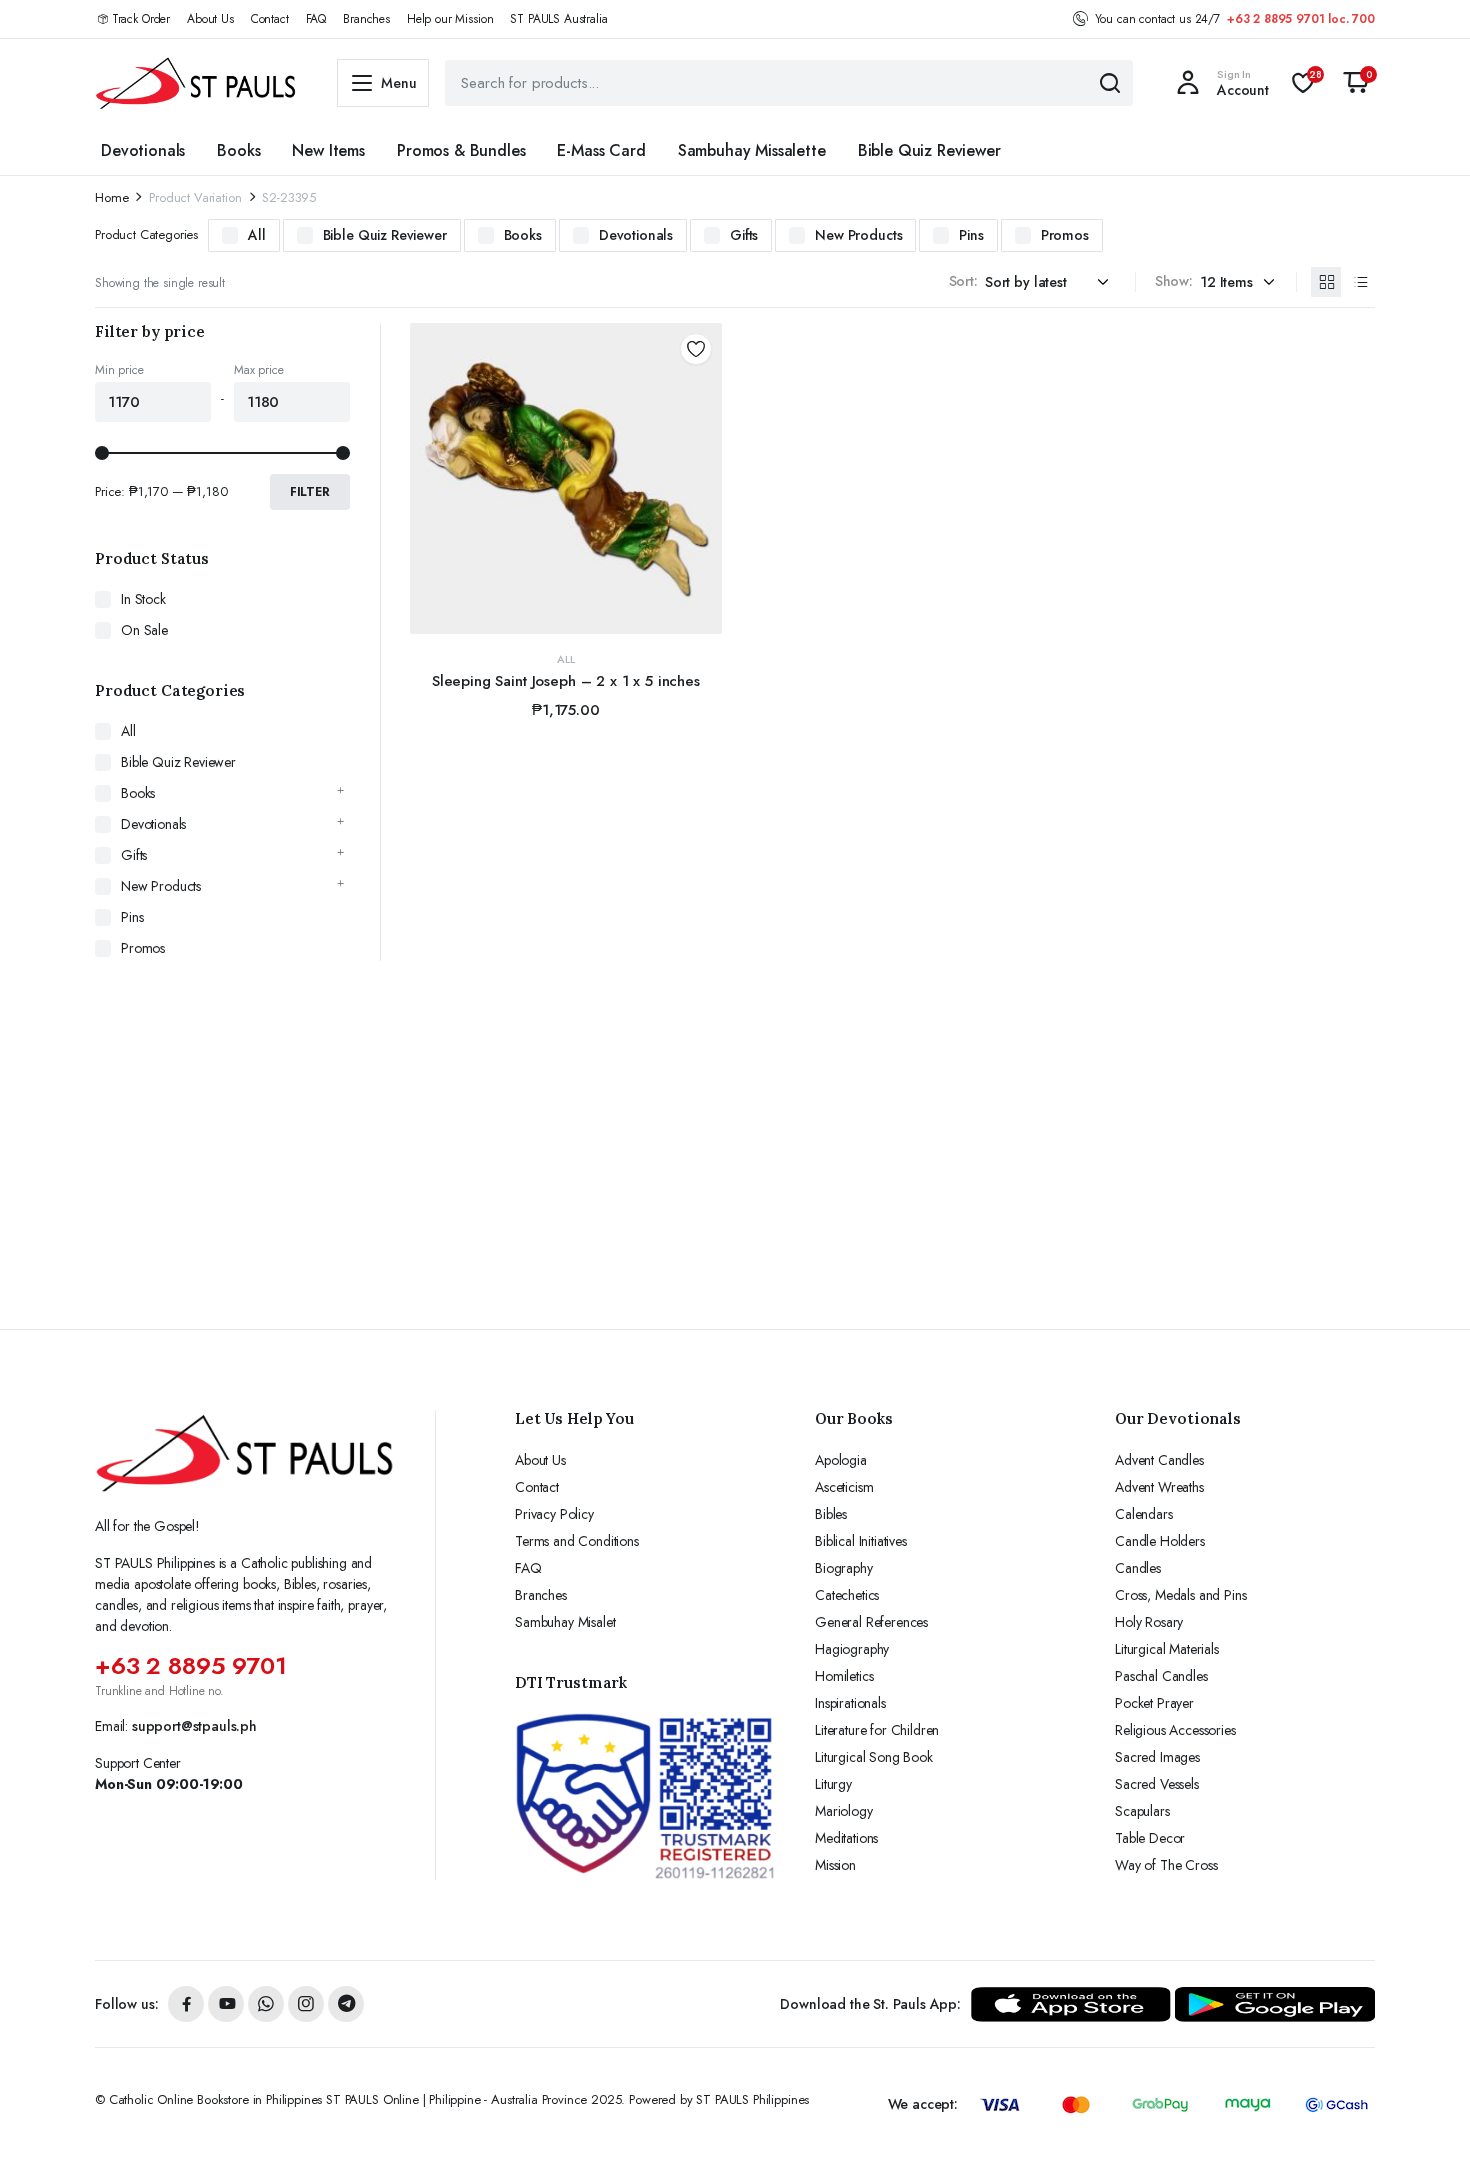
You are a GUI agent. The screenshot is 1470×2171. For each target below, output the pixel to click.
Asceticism (844, 1487)
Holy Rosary (1149, 1622)
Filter (310, 492)
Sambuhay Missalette (752, 150)
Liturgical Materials (1167, 1649)
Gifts (744, 235)
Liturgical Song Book (874, 1757)
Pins (971, 235)
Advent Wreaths (1159, 1487)
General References (871, 1622)
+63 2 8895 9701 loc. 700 (1301, 19)
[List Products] (1360, 282)
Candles (1138, 1568)
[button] (1356, 83)
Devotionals (143, 150)
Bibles (831, 1514)
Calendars (1144, 1514)
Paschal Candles (1161, 1676)
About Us (210, 19)
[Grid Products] (1326, 282)
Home (111, 197)
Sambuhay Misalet (565, 1622)
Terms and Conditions (577, 1541)
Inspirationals (850, 1703)
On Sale (144, 630)
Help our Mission (450, 19)
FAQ (316, 19)
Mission (835, 1865)
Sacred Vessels (1157, 1784)
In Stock (143, 599)
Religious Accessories (1175, 1730)
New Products (858, 235)
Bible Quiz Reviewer (929, 150)
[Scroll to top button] (1425, 2126)
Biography (844, 1568)
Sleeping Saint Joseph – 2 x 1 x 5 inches (566, 681)
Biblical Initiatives (861, 1541)
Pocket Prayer (1154, 1703)
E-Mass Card (601, 150)
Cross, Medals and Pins (1180, 1595)
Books (238, 150)
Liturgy (833, 1784)
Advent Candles (1159, 1460)
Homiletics (844, 1676)
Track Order (141, 19)
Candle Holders (1160, 1541)
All (257, 235)
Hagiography (852, 1649)
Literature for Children (877, 1730)
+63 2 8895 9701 (191, 1665)
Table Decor (1150, 1838)
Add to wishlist (696, 349)
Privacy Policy (554, 1514)
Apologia (841, 1460)
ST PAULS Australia (558, 19)
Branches (366, 19)
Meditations (846, 1838)
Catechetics (847, 1595)
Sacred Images (1157, 1757)
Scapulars (1142, 1811)
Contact (270, 19)
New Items (328, 150)
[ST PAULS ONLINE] (196, 83)
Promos (1065, 235)
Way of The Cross (1166, 1865)
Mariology (844, 1811)
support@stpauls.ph (194, 1726)
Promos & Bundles (461, 150)
